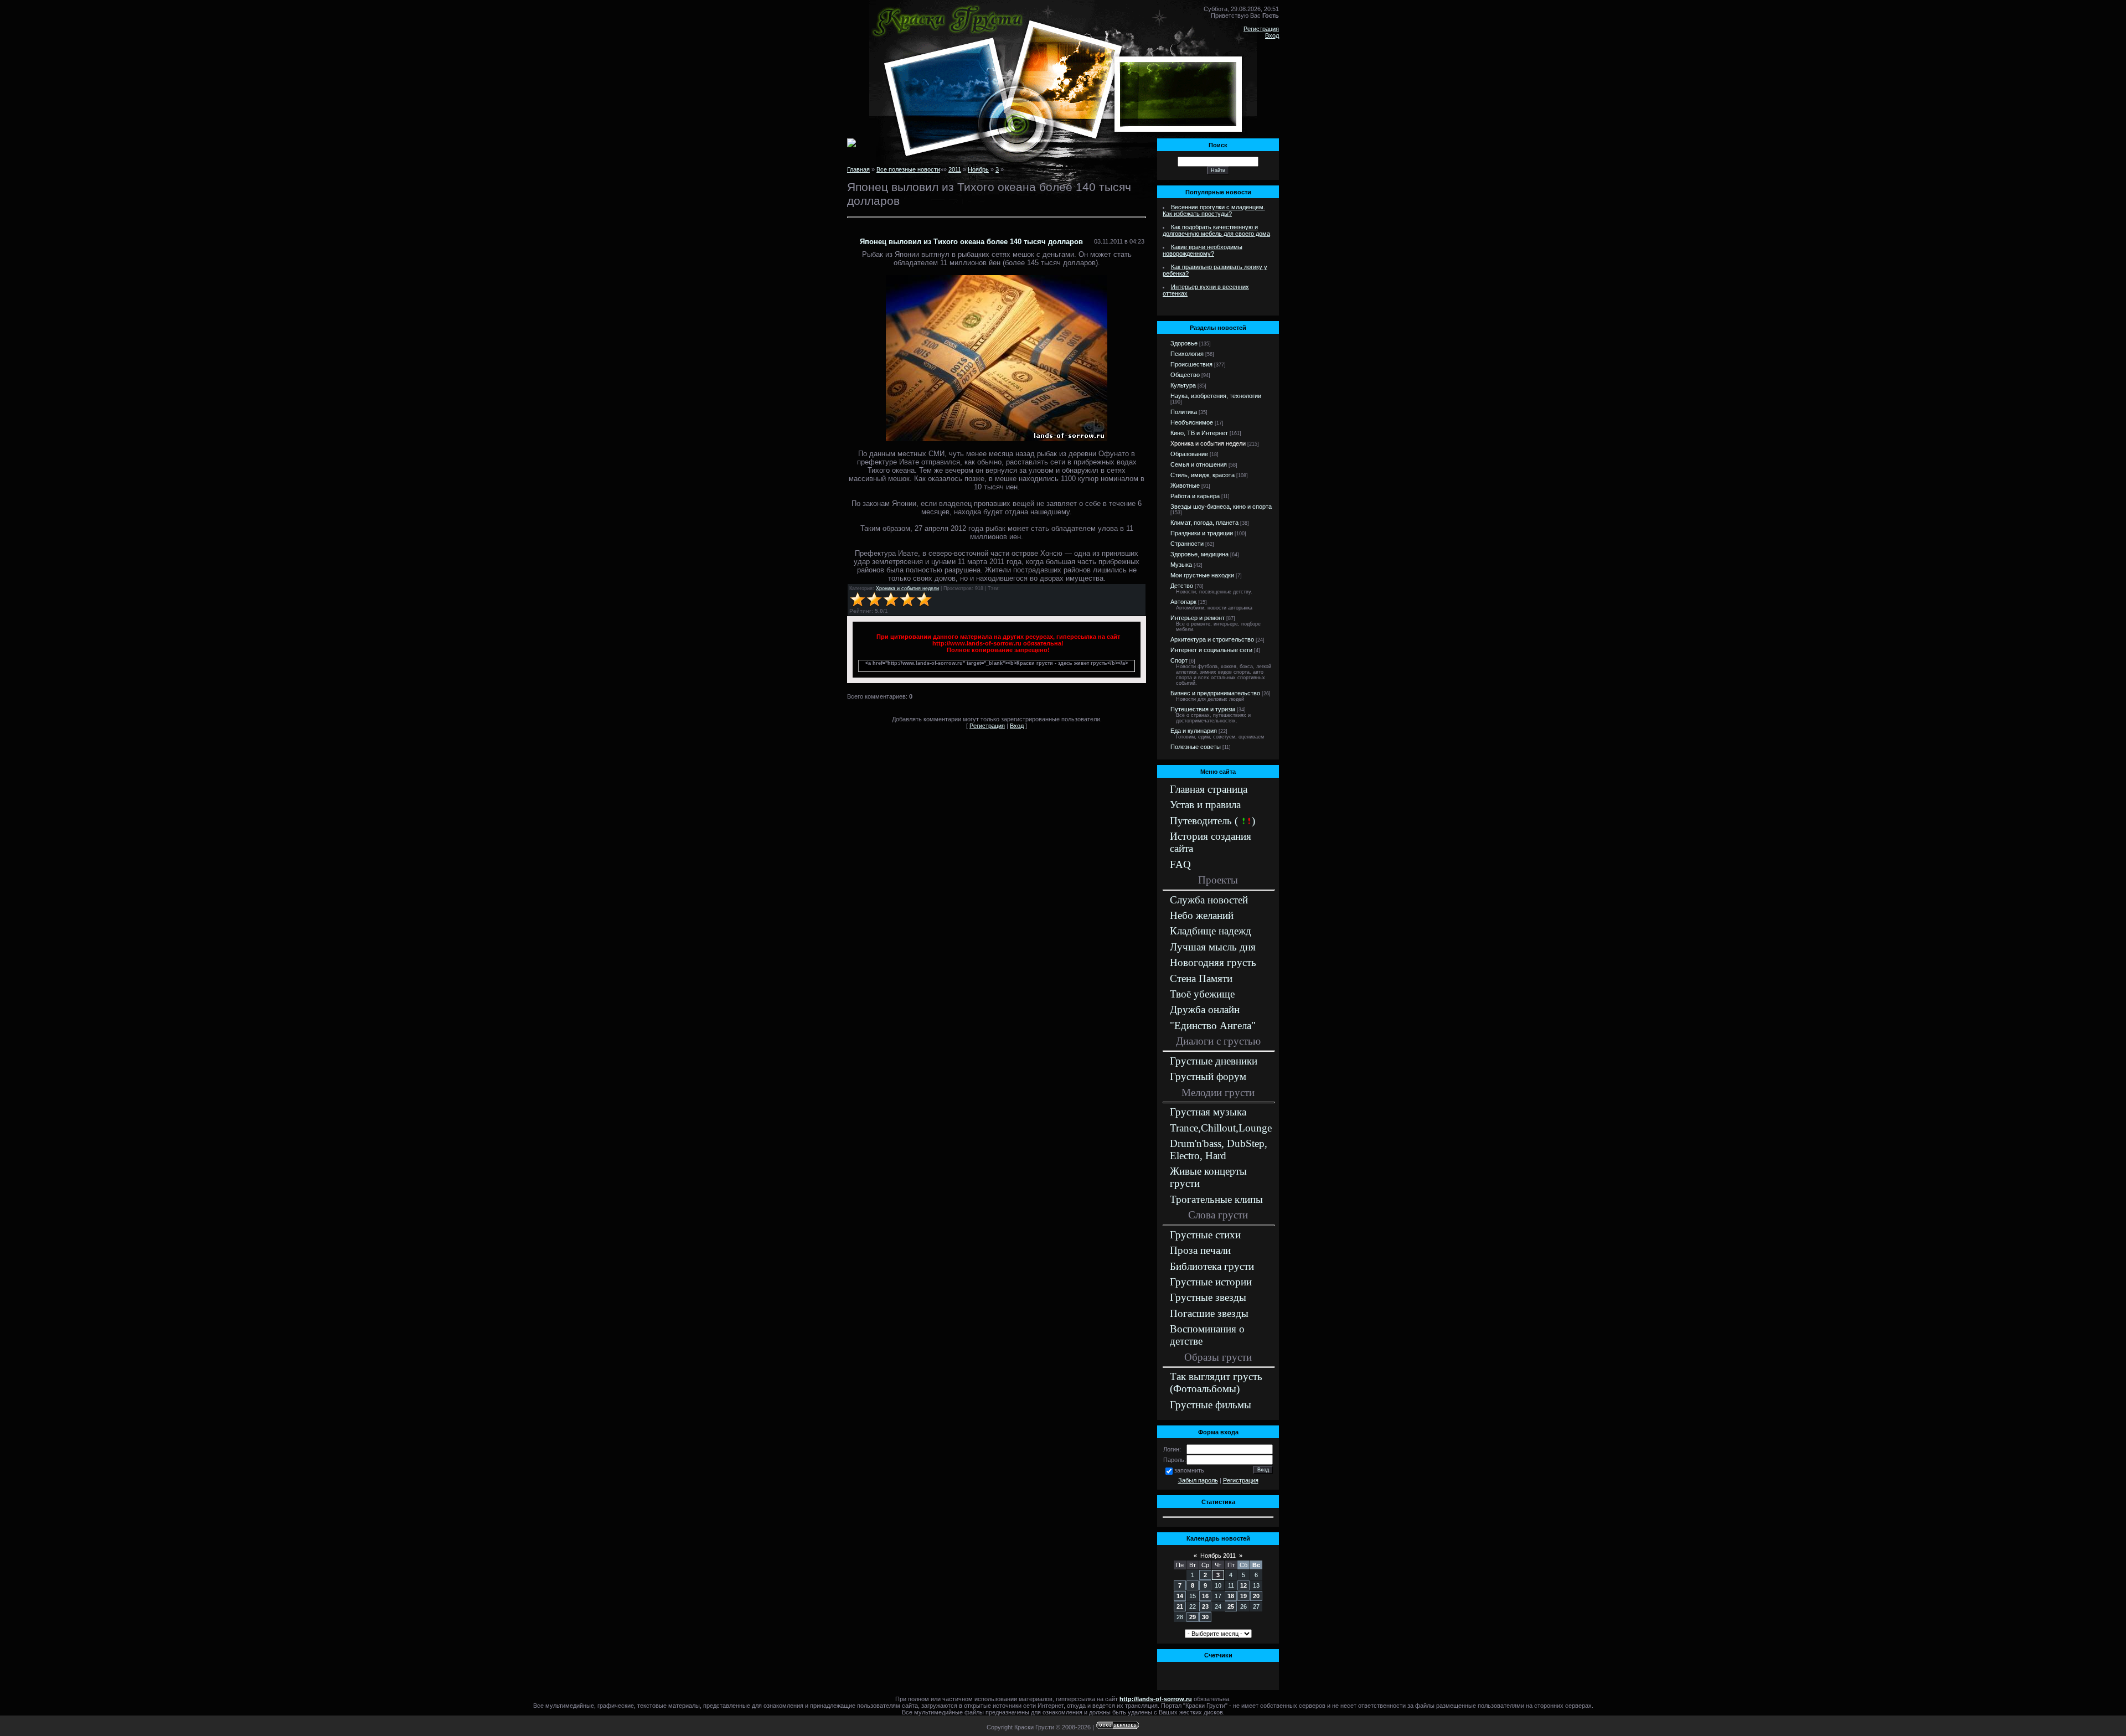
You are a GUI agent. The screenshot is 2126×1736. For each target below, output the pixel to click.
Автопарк (1183, 602)
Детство (1182, 586)
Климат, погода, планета (1204, 523)
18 (1231, 1596)
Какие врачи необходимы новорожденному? (1203, 250)
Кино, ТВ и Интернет (1199, 433)
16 (1205, 1596)
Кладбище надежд (1211, 931)
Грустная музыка (1208, 1112)
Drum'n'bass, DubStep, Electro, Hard (1219, 1149)
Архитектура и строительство (1212, 639)
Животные (1185, 485)
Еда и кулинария (1194, 731)
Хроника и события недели (907, 588)
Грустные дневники (1214, 1061)
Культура (1183, 385)
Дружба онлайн (1205, 1009)
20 (1256, 1596)
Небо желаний (1202, 915)
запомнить (1189, 1470)
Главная (858, 169)
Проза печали (1200, 1250)
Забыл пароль (1198, 1480)
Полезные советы (1196, 747)
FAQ (1180, 864)
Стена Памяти (1201, 978)
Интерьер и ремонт (1198, 618)
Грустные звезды (1208, 1297)
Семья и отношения (1199, 464)
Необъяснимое (1192, 422)
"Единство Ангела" (1213, 1025)
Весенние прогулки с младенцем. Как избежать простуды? (1214, 210)
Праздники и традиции (1202, 533)
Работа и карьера (1195, 496)
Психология (1187, 354)
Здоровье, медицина (1199, 554)
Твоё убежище (1202, 994)
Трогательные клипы (1216, 1199)
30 (1205, 1617)
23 (1205, 1606)
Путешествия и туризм (1203, 709)
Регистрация (1261, 29)
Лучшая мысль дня (1213, 947)
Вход (1272, 35)
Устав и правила (1205, 805)
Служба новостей (1209, 900)
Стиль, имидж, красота (1203, 475)
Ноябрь (978, 169)
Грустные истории (1211, 1282)
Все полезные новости (908, 169)
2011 (955, 169)
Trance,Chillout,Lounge (1221, 1128)
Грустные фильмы (1211, 1405)
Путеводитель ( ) (1212, 821)
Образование (1189, 454)
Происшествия (1191, 364)
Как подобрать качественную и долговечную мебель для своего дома (1216, 230)
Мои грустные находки (1202, 575)
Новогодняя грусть (1213, 962)
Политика (1184, 412)
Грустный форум (1208, 1076)
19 (1243, 1596)
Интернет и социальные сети (1211, 650)
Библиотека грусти (1212, 1266)
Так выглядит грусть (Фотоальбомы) (1216, 1383)
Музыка (1181, 565)
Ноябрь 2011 (1218, 1556)
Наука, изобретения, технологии (1216, 396)
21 (1180, 1606)
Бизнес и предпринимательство (1215, 693)
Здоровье (1184, 343)
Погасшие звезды (1209, 1313)
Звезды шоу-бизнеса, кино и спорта (1221, 507)
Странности (1187, 544)
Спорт (1179, 660)
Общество (1185, 375)
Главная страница (1209, 789)
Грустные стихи (1205, 1235)
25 (1231, 1606)
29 (1193, 1617)
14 (1180, 1596)
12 (1243, 1585)
